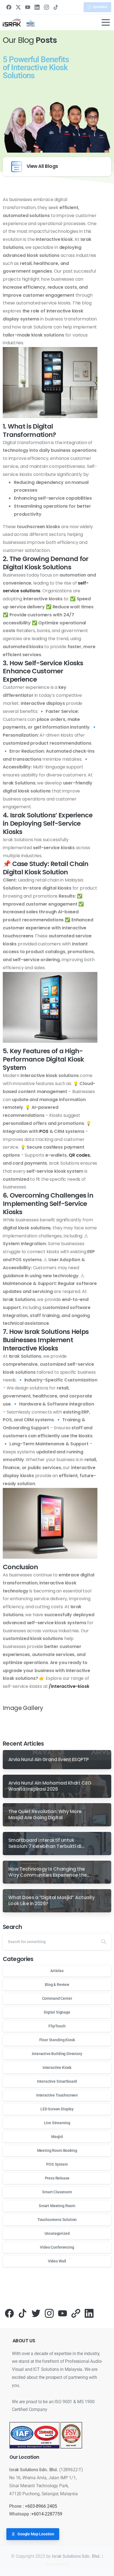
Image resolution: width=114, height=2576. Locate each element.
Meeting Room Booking (57, 2150)
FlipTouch (57, 2026)
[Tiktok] (23, 2313)
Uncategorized (57, 2233)
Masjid (57, 2137)
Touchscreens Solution (57, 2220)
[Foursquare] (76, 2313)
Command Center (57, 1998)
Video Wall (57, 2261)
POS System (57, 2164)
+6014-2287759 (47, 2514)
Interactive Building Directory (57, 2054)
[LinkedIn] (37, 7)
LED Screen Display (57, 2109)
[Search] (104, 1942)
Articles (57, 1971)
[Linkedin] (89, 2313)
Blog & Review (57, 1985)
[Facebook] (9, 7)
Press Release (57, 2178)
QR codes (79, 1155)
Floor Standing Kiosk (57, 2040)
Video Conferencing (57, 2247)
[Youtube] (63, 2313)
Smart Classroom (57, 2192)
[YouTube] (28, 7)
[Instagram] (46, 7)
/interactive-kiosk (69, 1686)
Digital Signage (57, 2012)
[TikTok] (56, 7)
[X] (18, 7)
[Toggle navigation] (106, 22)
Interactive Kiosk (57, 2067)
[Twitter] (36, 2313)
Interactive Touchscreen (57, 2095)
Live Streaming (57, 2123)
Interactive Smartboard (57, 2081)
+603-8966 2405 (41, 2506)
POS (44, 1131)
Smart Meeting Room (57, 2206)
